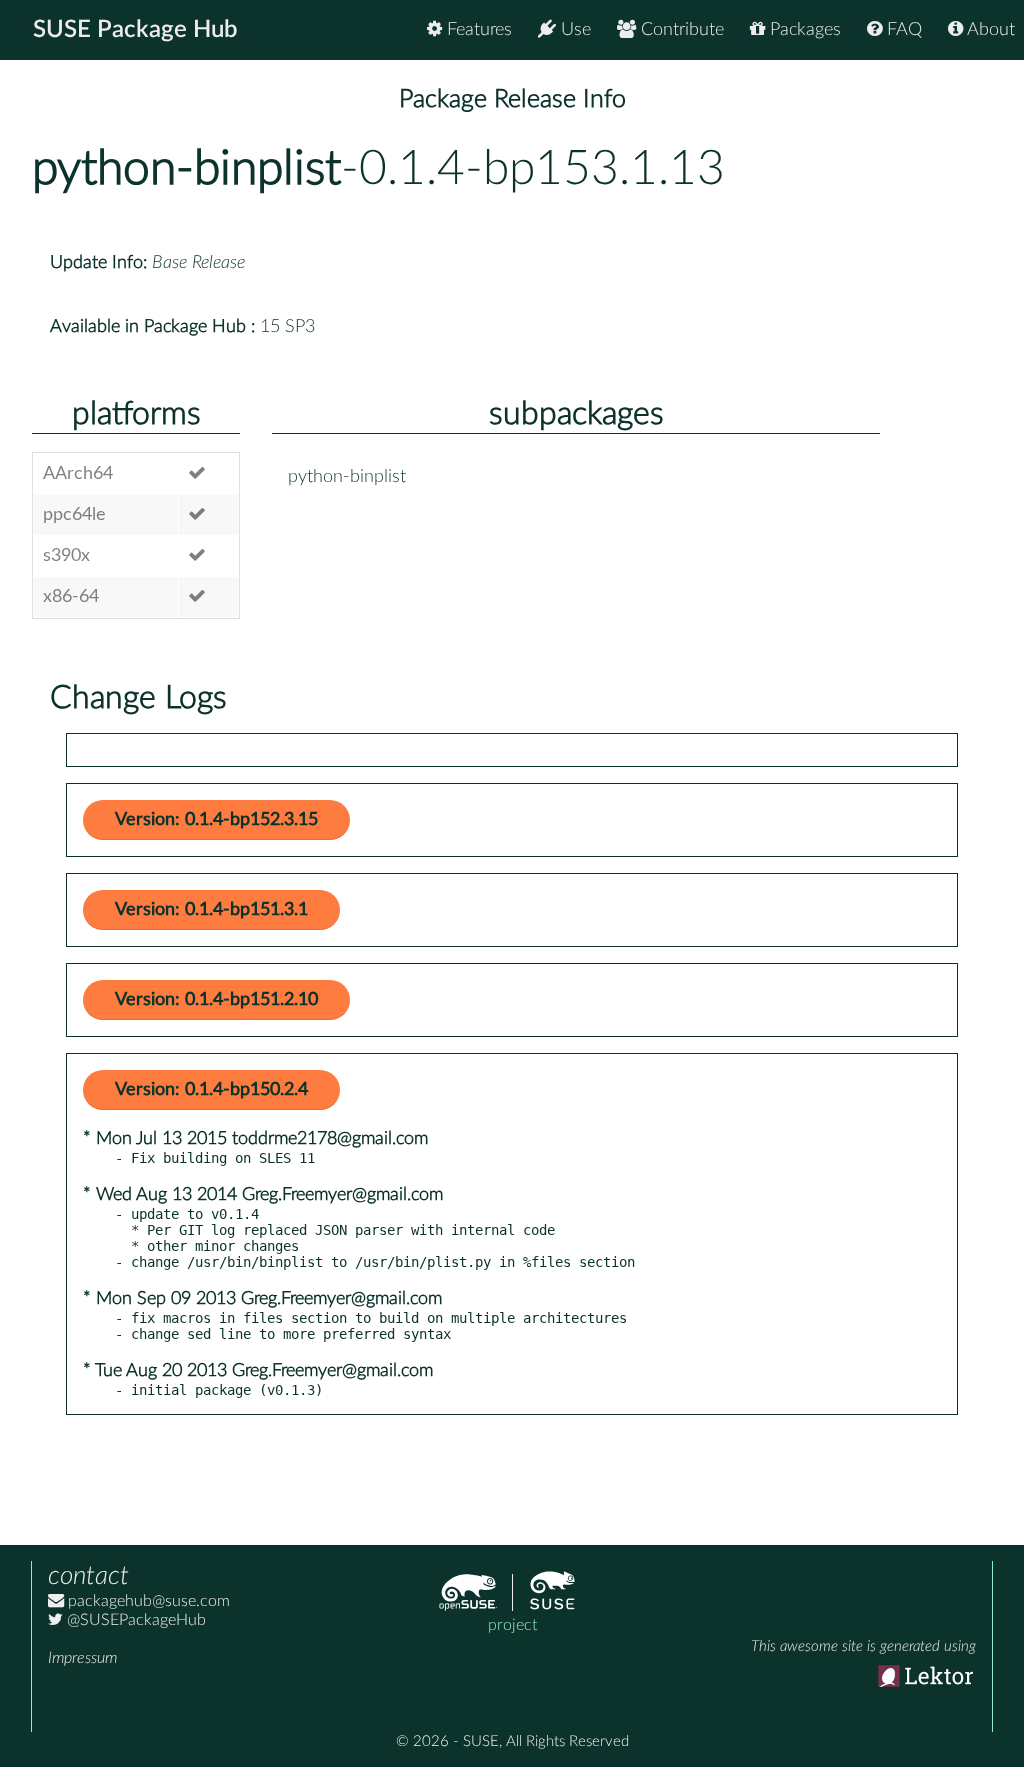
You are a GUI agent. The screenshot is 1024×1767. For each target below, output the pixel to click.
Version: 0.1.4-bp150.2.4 (211, 1090)
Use (573, 30)
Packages (803, 30)
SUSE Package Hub (135, 30)
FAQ (902, 30)
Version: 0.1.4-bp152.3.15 (216, 820)
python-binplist (186, 169)
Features (477, 30)
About (989, 30)
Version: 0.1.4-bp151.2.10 (216, 1000)
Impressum (82, 1658)
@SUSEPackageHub (134, 1620)
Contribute (680, 30)
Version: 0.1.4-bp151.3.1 (211, 910)
